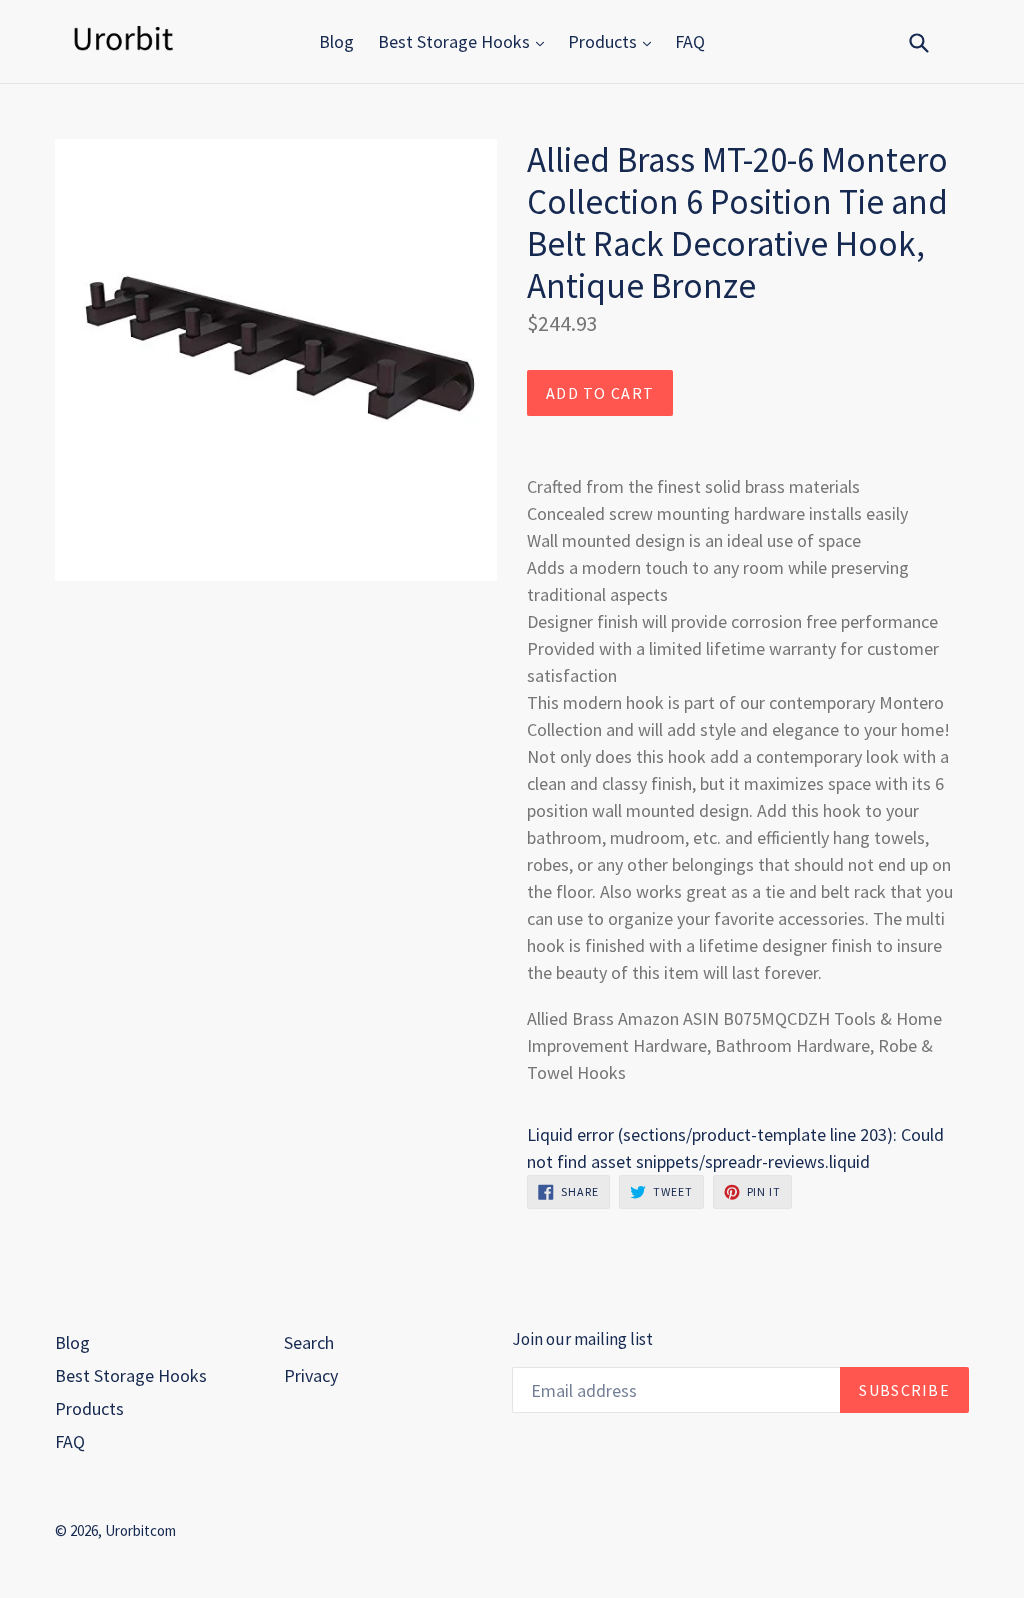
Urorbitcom (140, 1530)
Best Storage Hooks (456, 41)
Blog (336, 41)
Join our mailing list (582, 1339)
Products (604, 41)
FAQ (690, 41)
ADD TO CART (600, 393)
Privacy (311, 1375)
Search (309, 1342)
